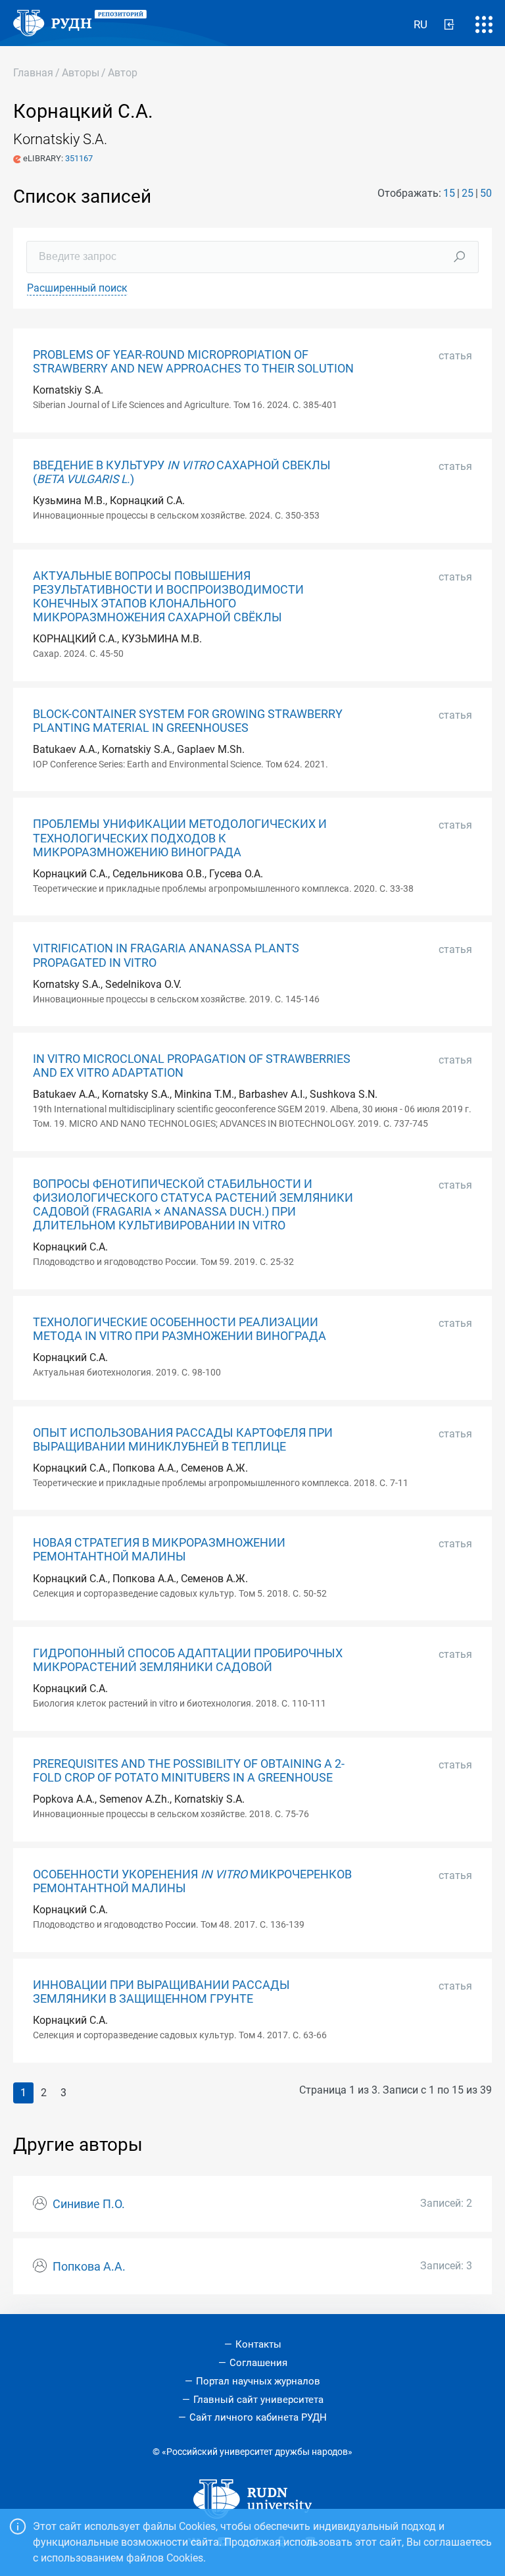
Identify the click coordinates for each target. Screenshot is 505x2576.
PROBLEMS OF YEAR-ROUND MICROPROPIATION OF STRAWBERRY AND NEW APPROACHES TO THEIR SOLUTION (193, 362)
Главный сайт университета (258, 2400)
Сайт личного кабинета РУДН (258, 2417)
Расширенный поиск (77, 288)
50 (486, 193)
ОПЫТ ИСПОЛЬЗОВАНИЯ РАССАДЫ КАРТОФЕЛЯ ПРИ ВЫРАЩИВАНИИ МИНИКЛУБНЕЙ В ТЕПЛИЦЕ (183, 1440)
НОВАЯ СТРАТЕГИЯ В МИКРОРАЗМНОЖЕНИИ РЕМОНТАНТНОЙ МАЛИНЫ (159, 1550)
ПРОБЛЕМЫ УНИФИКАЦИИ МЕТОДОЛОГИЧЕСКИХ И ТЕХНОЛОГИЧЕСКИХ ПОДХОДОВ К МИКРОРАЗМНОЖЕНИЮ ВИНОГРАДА (180, 838)
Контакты (258, 2344)
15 (449, 193)
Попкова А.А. (89, 2267)
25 (468, 193)
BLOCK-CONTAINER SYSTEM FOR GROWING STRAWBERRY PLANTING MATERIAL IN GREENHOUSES (188, 721)
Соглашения (258, 2363)
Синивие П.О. (89, 2204)
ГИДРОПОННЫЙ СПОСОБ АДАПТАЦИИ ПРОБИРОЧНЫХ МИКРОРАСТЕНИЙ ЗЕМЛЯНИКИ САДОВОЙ (188, 1660)
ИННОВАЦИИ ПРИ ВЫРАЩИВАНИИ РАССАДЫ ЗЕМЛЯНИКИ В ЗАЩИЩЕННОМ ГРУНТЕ (161, 1992)
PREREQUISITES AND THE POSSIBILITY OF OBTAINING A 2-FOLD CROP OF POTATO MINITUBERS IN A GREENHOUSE (189, 1771)
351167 (79, 158)
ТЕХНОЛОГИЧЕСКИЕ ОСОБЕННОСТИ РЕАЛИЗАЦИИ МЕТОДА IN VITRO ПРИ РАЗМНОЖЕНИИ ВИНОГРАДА (180, 1329)
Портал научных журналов (258, 2381)
